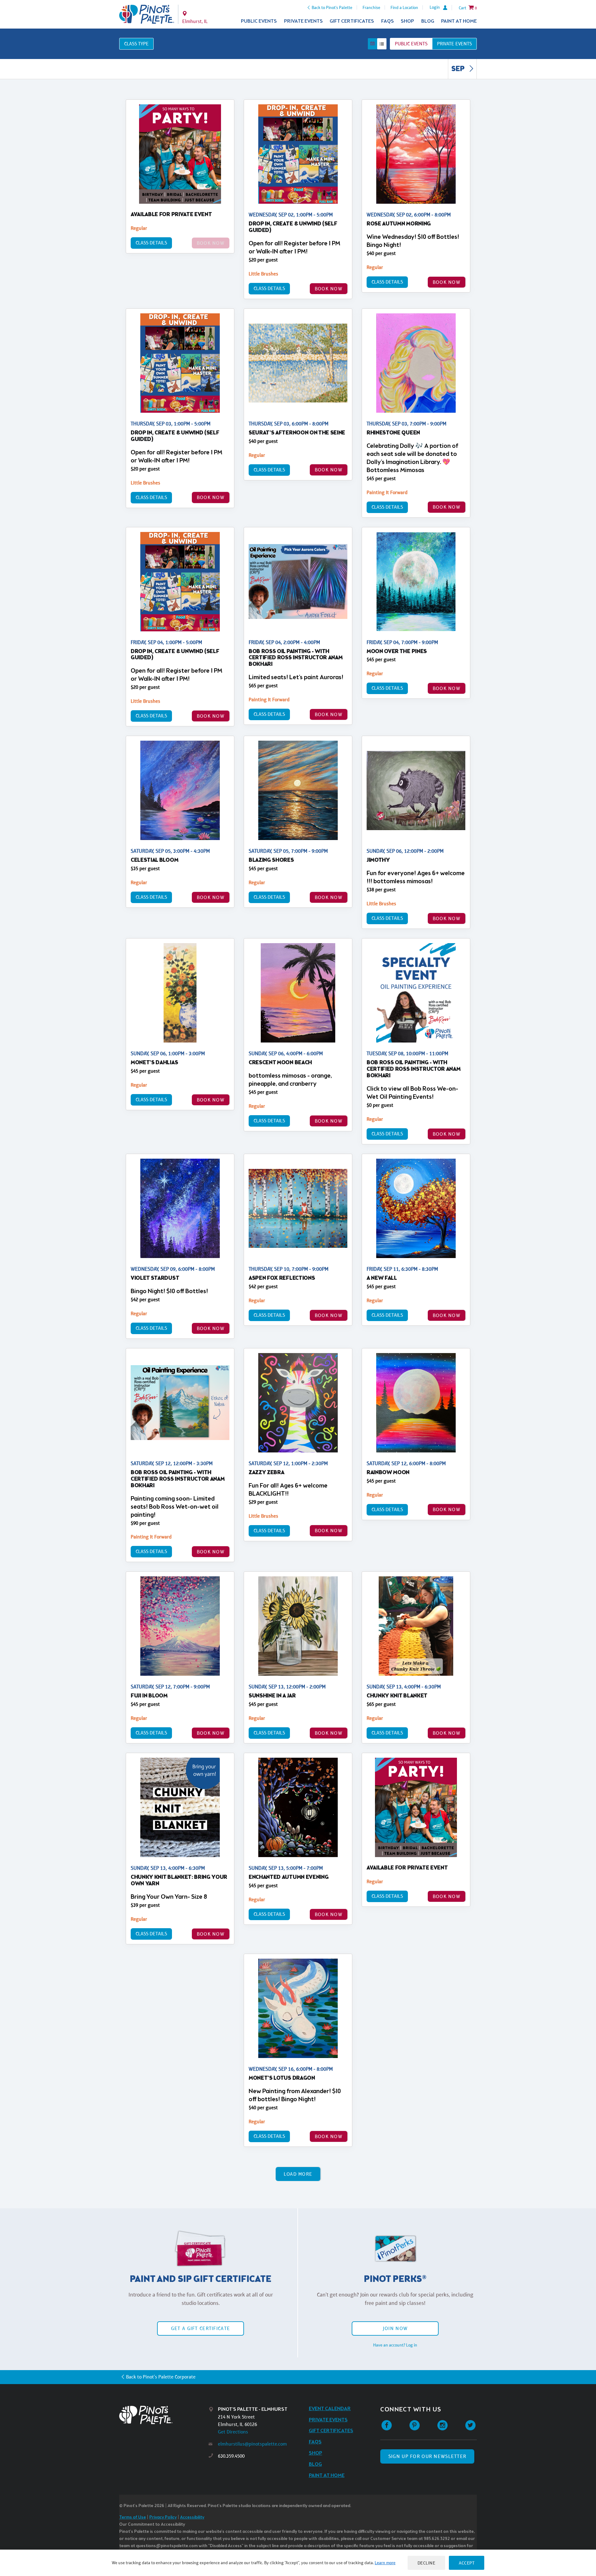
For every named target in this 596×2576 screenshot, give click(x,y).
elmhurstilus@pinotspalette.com (252, 2444)
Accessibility (192, 2517)
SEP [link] (459, 69)
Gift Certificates (352, 21)
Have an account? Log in (395, 2345)
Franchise (371, 7)
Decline (427, 2563)
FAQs (388, 21)
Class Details (151, 243)
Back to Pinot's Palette (332, 7)
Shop (407, 21)
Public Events (259, 21)
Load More (298, 2174)
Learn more (385, 2563)
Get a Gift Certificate (201, 2328)
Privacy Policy (163, 2517)
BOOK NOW (329, 289)
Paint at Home (459, 21)
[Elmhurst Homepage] (147, 14)
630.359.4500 (231, 2456)
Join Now (395, 2328)
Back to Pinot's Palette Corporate (161, 2377)
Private (454, 44)
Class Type (136, 44)
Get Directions (233, 2432)
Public (411, 44)
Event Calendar (330, 2409)
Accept (467, 2563)
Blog (428, 21)
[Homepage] (164, 2415)
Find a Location (404, 7)
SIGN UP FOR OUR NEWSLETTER (427, 2456)
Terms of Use (133, 2517)
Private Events (303, 21)
